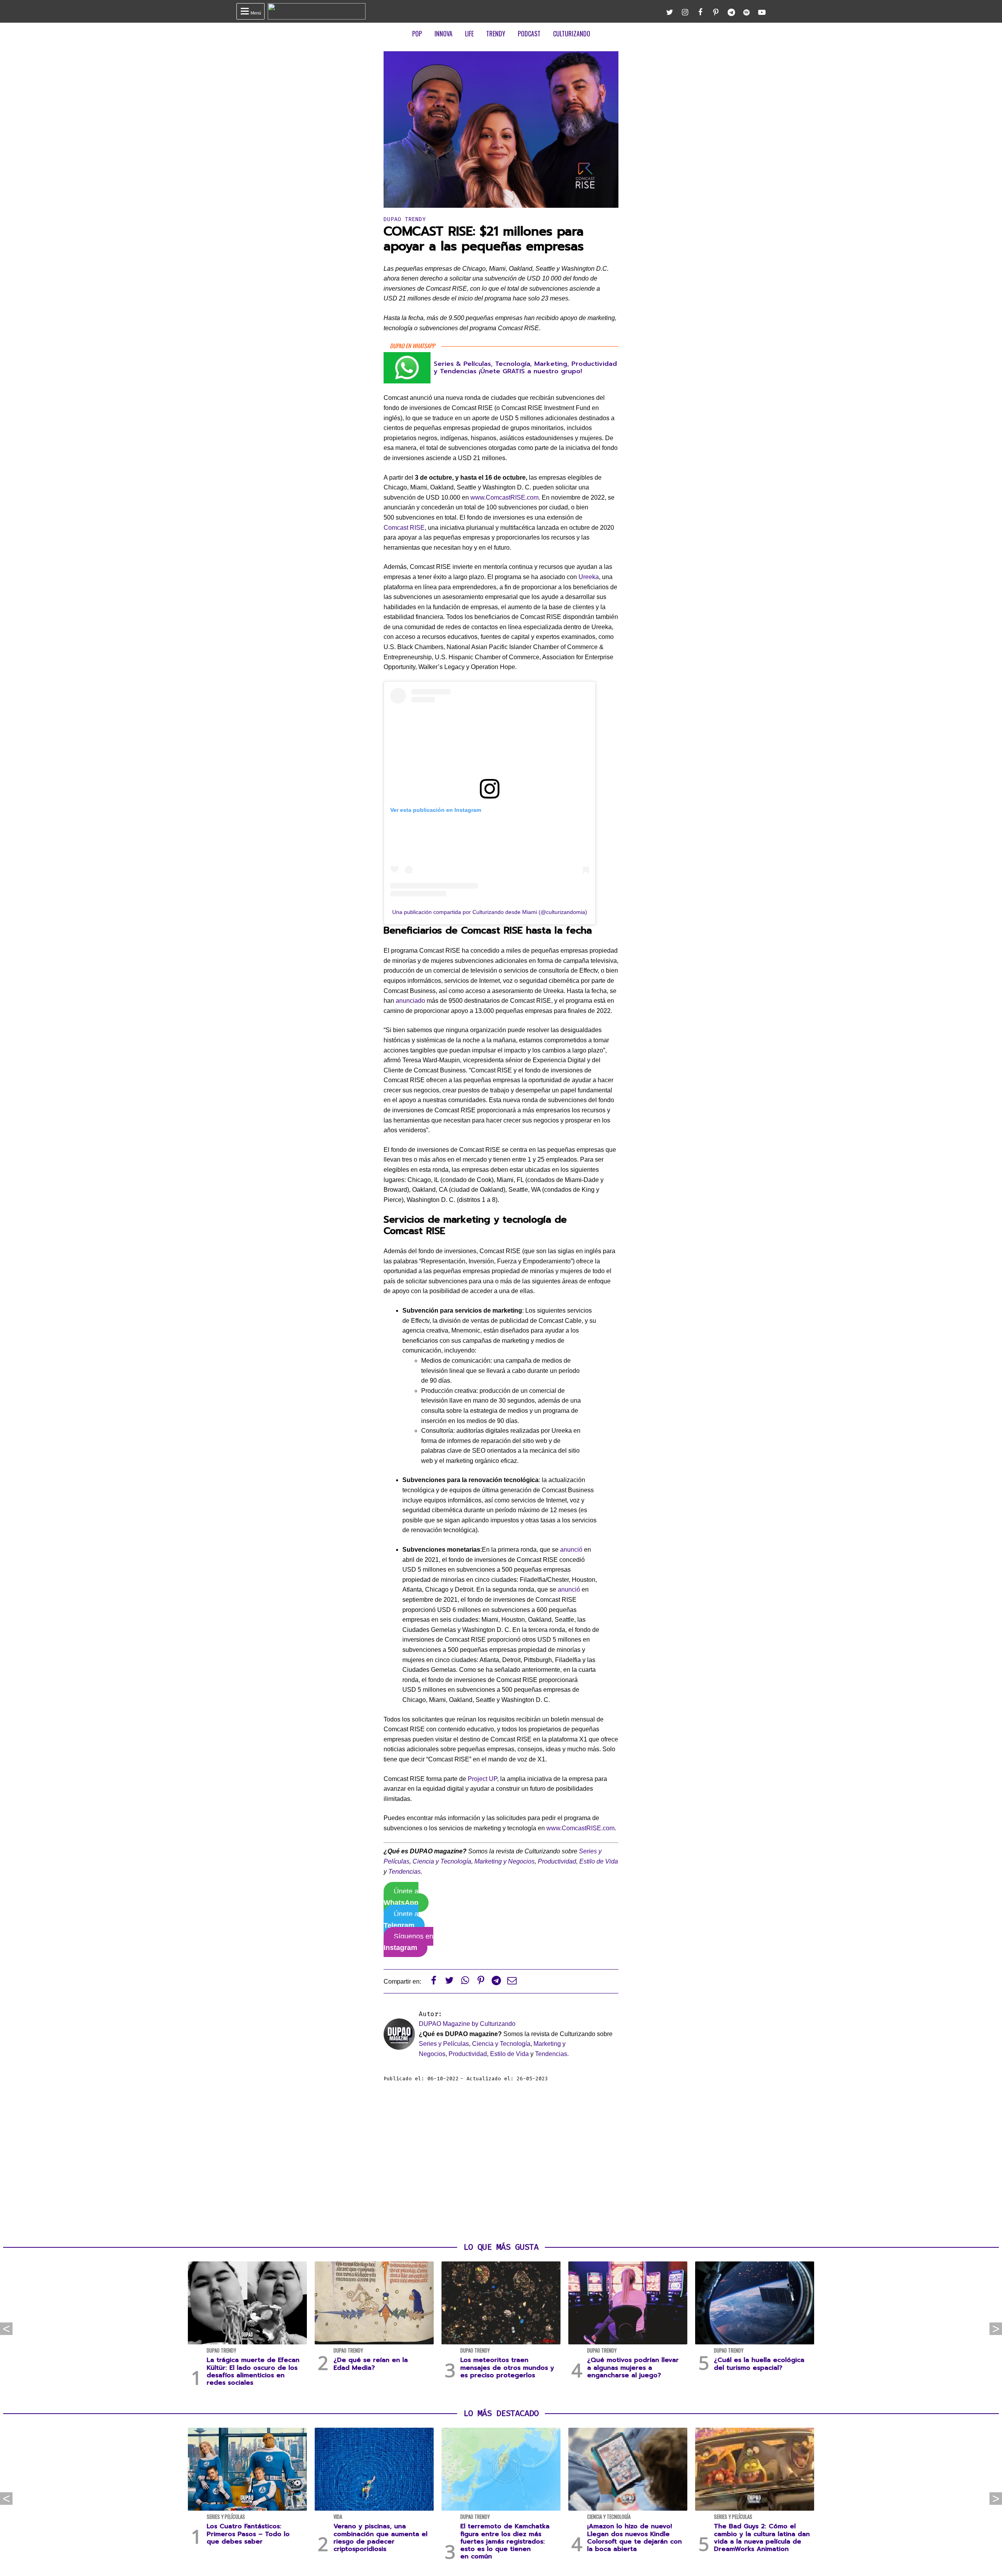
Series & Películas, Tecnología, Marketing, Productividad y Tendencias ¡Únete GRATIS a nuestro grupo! (525, 368)
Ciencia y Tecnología (442, 1861)
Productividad (557, 1861)
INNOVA (443, 34)
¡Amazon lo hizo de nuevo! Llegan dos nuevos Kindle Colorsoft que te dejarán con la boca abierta (634, 2538)
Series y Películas (444, 2044)
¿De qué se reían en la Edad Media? (371, 2364)
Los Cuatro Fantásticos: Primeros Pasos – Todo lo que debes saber (248, 2534)
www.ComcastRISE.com (505, 497)
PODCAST (529, 34)
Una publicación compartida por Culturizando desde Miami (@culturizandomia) (490, 912)
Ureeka (589, 577)
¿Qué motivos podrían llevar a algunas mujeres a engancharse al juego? (633, 2367)
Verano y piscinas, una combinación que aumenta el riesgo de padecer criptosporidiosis (380, 2538)
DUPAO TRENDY (405, 219)
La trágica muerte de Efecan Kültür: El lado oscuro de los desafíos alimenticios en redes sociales (253, 2371)
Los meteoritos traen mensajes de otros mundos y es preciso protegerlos (507, 2367)
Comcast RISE (404, 528)
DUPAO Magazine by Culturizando (467, 2024)
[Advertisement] (501, 2162)
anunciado (410, 1001)
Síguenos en (408, 1942)
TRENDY (496, 34)
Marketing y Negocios (505, 1861)
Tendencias (405, 1872)
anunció (571, 1550)
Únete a (401, 1897)
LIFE (469, 34)
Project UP (482, 1779)
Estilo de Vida (599, 1861)
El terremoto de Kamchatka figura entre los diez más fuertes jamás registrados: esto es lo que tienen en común (505, 2541)
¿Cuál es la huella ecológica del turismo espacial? (759, 2364)
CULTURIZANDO (572, 34)
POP (417, 34)
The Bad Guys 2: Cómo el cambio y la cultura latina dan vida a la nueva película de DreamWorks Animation (762, 2538)
